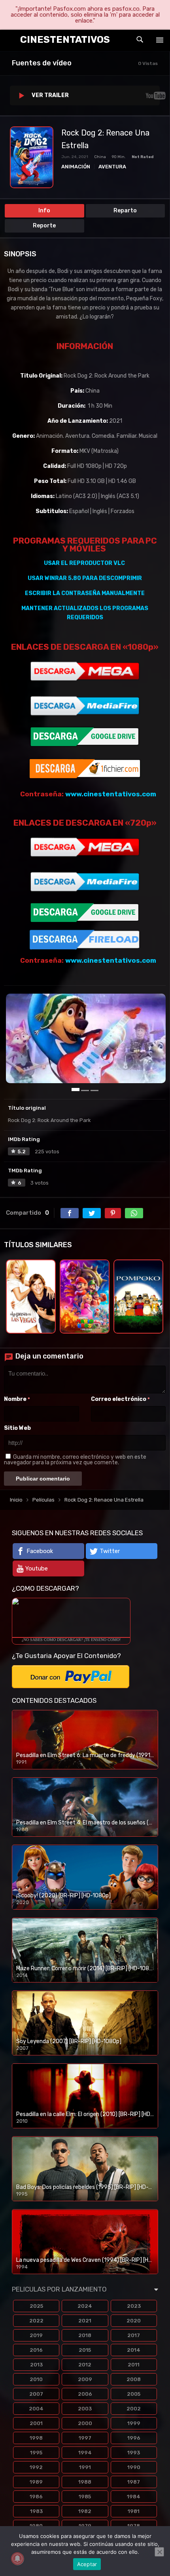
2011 (134, 2365)
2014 (134, 2350)
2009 (85, 2379)
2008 (134, 2379)
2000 (85, 2423)
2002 (134, 2409)
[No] (159, 2552)
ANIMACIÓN (76, 167)
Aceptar (87, 2564)
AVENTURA (112, 167)
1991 (85, 2467)
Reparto (125, 211)
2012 (85, 2365)
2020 (134, 2321)
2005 (134, 2394)
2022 (36, 2321)
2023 (134, 2306)
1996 (134, 2438)
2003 (85, 2409)
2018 (85, 2335)
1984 (134, 2497)
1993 (134, 2453)
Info (44, 211)
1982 (85, 2511)
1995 (36, 2453)
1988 (85, 2482)
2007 (36, 2394)
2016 (36, 2350)
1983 (36, 2511)
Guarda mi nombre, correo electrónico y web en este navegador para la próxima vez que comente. (75, 1460)
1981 (134, 2511)
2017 (134, 2335)
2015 (85, 2350)
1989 (36, 2482)
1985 (85, 2497)
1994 (85, 2453)
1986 (36, 2497)
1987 (134, 2482)
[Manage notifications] (17, 2559)
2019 (36, 2335)
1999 (134, 2423)
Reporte (44, 226)
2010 (36, 2379)
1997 (85, 2438)
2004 (36, 2409)
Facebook (40, 1551)
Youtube (37, 1568)
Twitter (110, 1551)
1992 (36, 2467)
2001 (36, 2423)
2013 (36, 2365)
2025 (36, 2306)
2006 (85, 2394)
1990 (134, 2467)
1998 (36, 2438)
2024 (85, 2306)
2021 (85, 2321)
